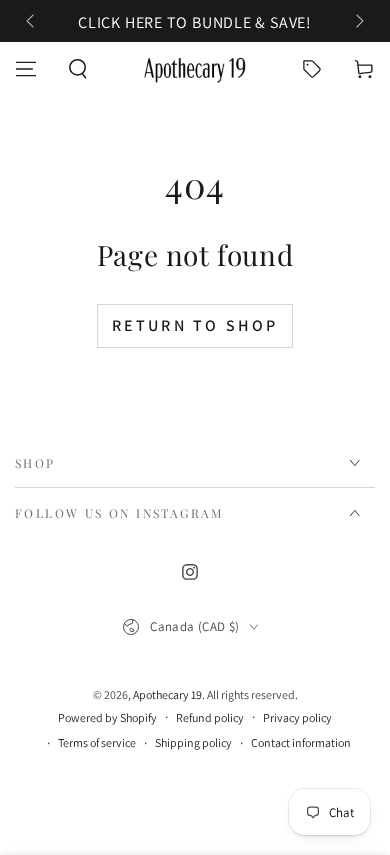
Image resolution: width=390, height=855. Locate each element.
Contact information (301, 742)
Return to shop (195, 325)
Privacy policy (297, 717)
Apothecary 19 (167, 694)
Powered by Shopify (107, 717)
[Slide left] (32, 23)
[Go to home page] (195, 69)
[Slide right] (358, 23)
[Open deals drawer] (312, 69)
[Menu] (26, 69)
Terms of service (97, 742)
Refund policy (210, 717)
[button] (78, 69)
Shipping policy (193, 742)
